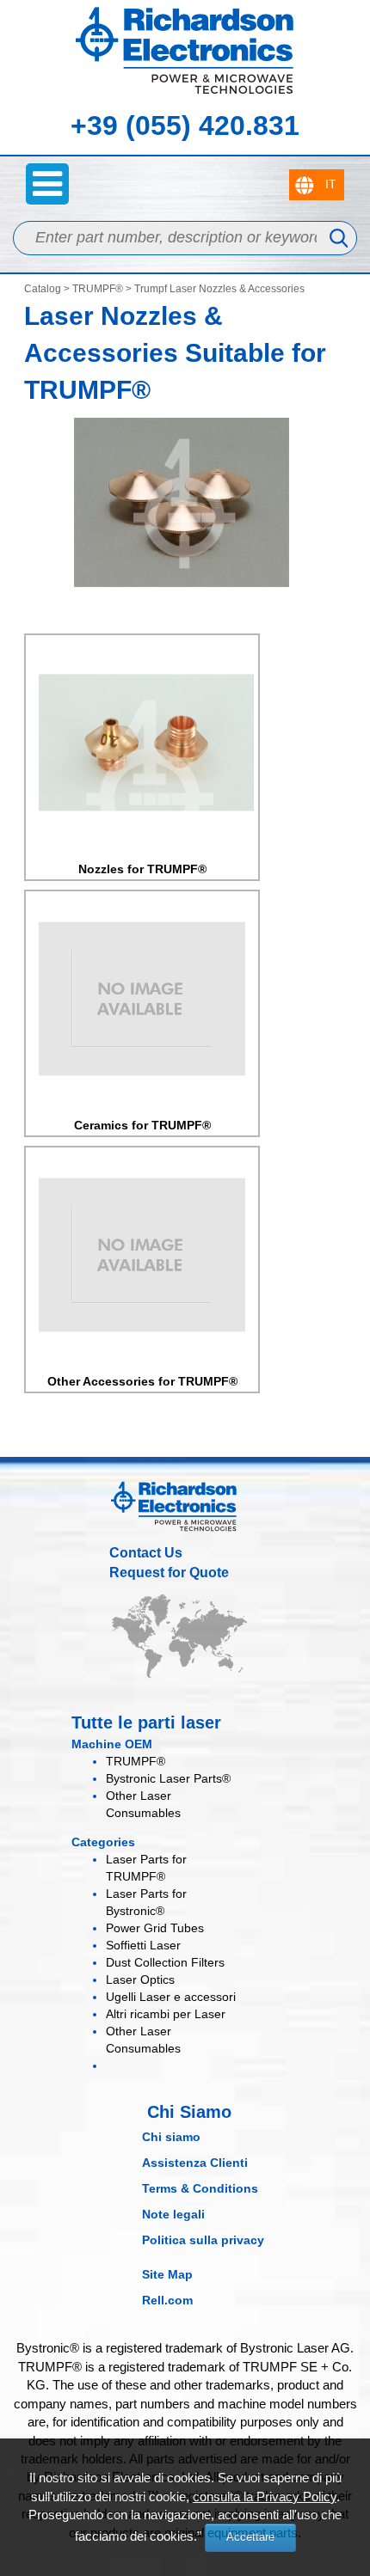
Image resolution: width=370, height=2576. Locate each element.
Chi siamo (171, 2137)
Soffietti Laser (143, 1945)
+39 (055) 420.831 (185, 125)
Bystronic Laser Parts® (168, 1778)
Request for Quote (169, 1573)
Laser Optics (140, 1979)
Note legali (173, 2214)
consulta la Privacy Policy (265, 2496)
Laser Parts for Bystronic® (146, 1902)
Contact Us (146, 1553)
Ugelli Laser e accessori (171, 1997)
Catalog (43, 289)
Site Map (167, 2274)
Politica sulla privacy (203, 2240)
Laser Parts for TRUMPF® (146, 1868)
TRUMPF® (98, 289)
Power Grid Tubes (155, 1928)
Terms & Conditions (200, 2188)
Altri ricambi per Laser (166, 2014)
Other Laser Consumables (143, 2040)
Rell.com (167, 2300)
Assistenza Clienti (195, 2163)
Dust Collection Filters (165, 1962)
